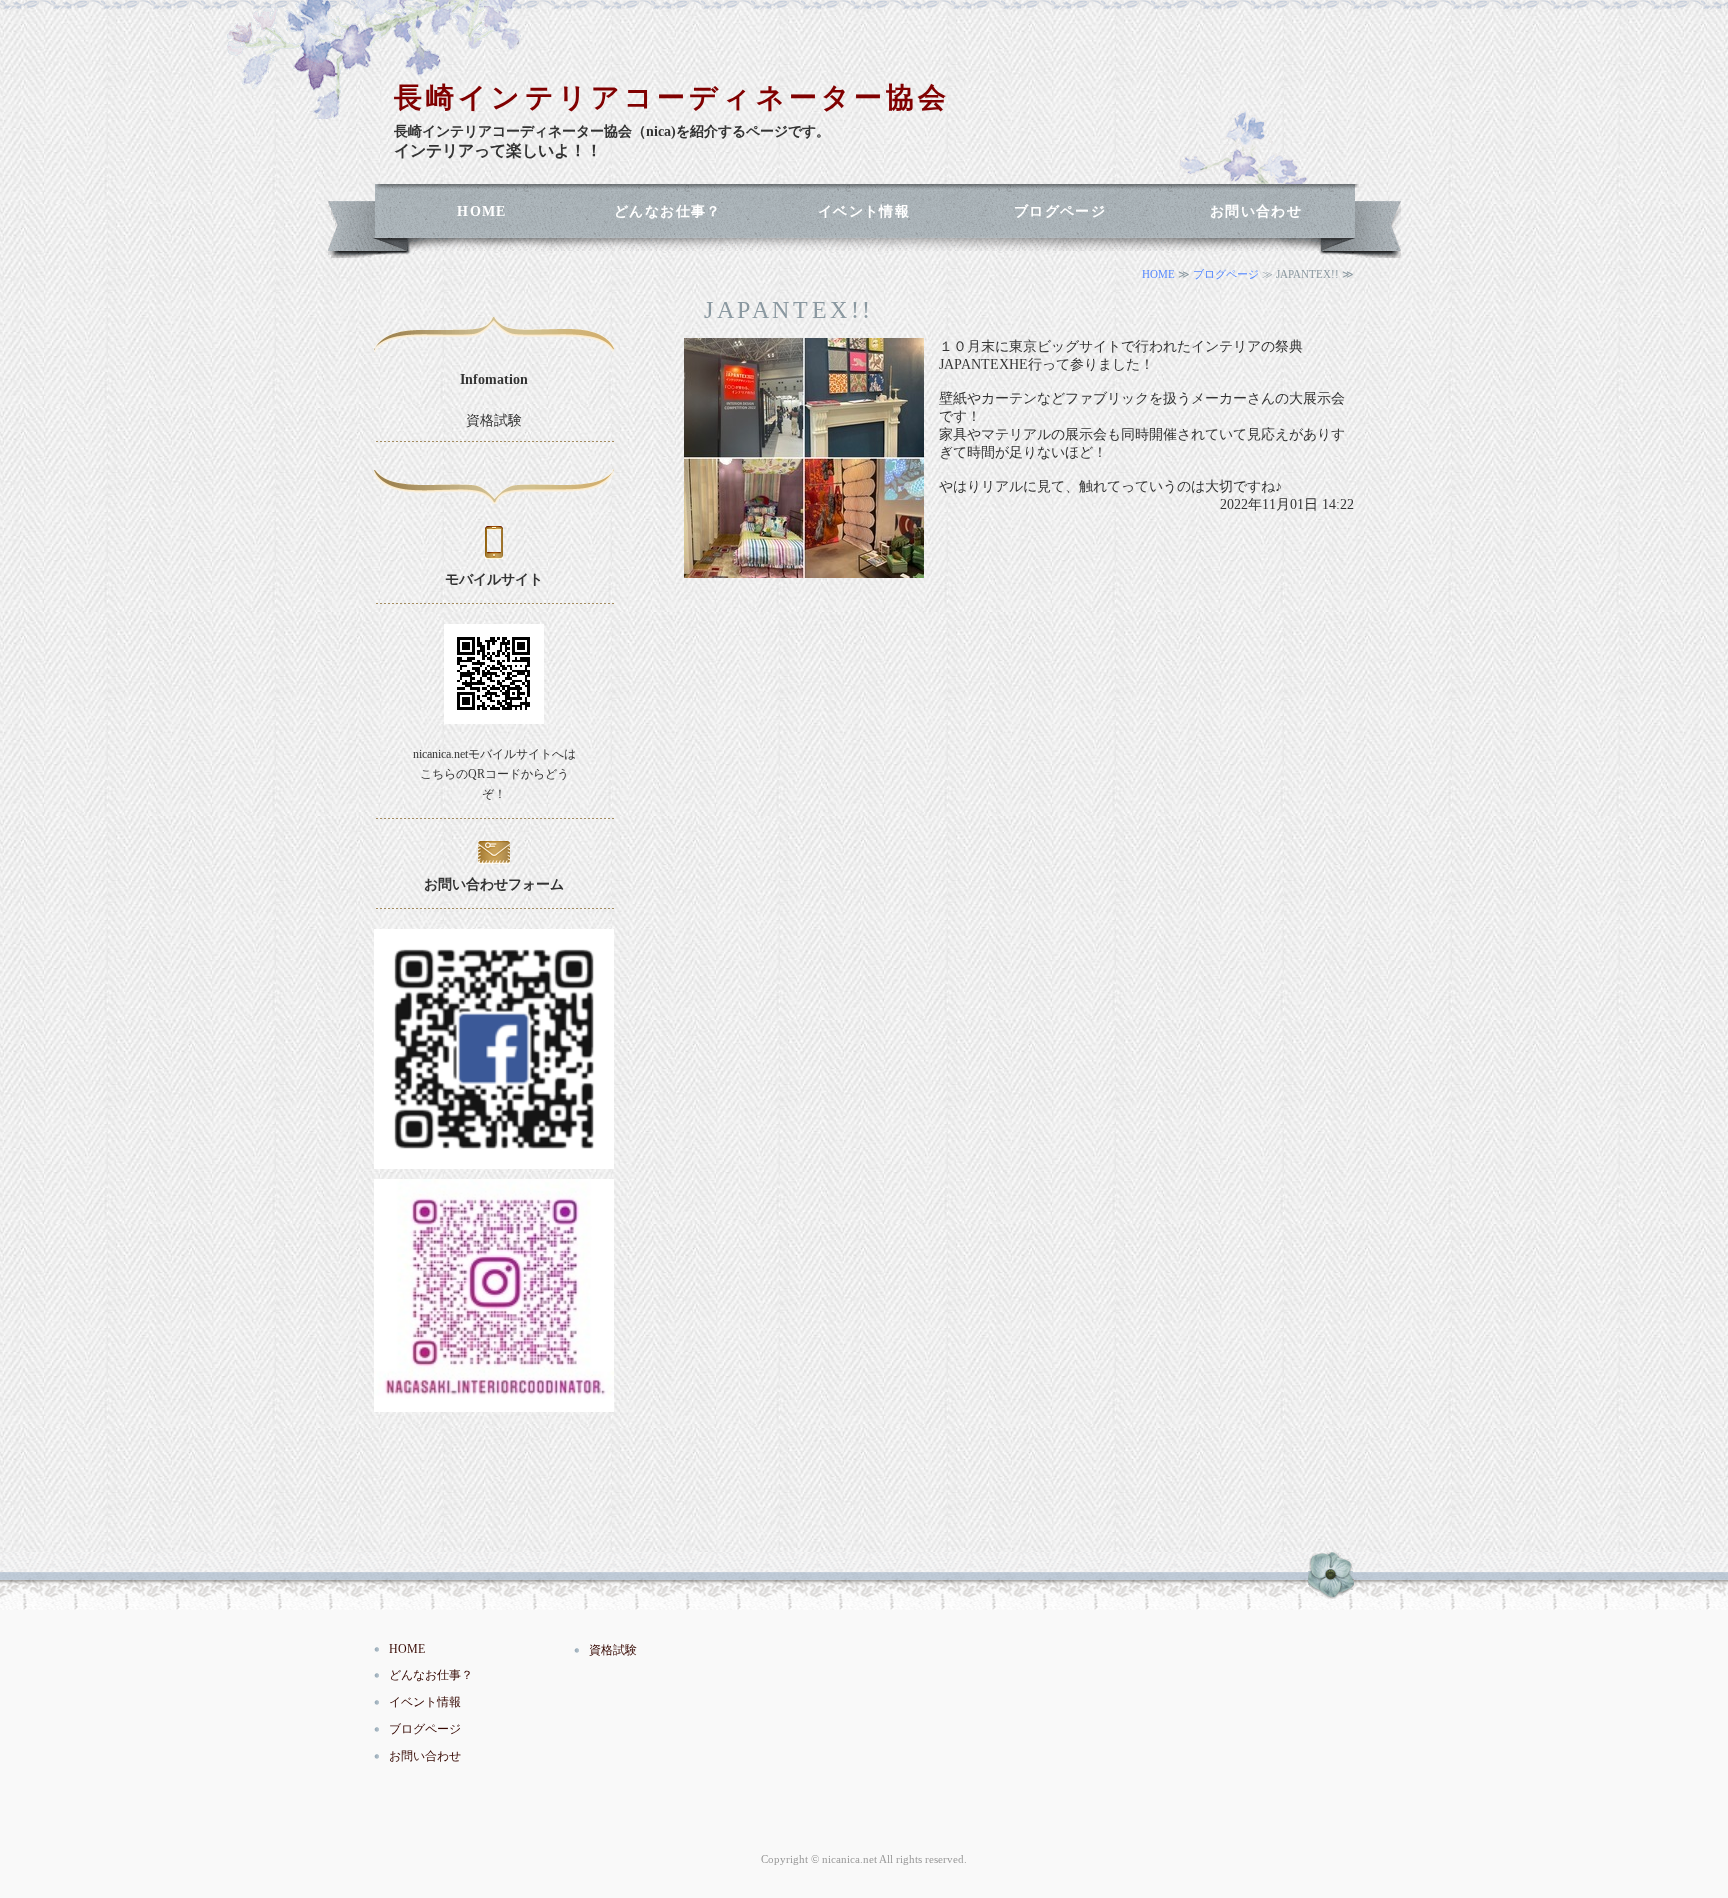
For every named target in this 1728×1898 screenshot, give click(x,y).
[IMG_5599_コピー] (494, 1403)
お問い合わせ (1256, 211)
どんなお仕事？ (668, 211)
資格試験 (494, 420)
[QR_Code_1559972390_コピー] (494, 1160)
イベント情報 (864, 211)
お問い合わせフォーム (494, 884)
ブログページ (1060, 211)
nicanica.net (849, 1859)
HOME (482, 211)
